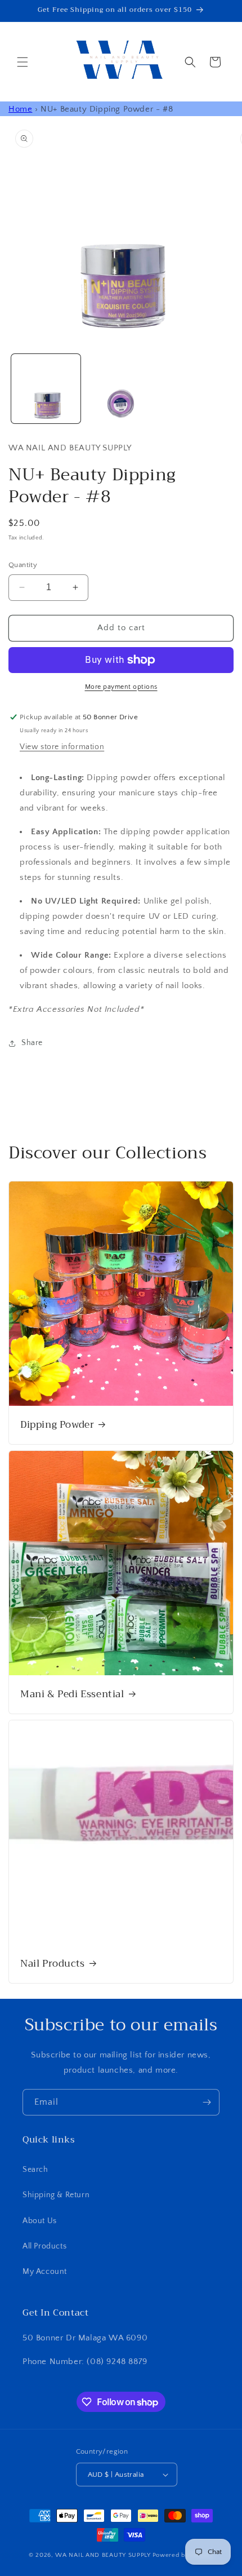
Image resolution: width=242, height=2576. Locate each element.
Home (20, 109)
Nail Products (53, 1964)
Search (35, 2170)
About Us (40, 2221)
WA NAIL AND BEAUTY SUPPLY (103, 2555)
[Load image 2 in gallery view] (121, 389)
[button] (23, 62)
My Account (45, 2272)
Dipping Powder (57, 1425)
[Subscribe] (207, 2102)
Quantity (23, 565)
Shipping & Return (56, 2195)
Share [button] (32, 1043)
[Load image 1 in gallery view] (46, 389)
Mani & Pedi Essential (72, 1694)
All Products (44, 2246)
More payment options (121, 687)
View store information (62, 747)
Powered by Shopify (183, 2555)
